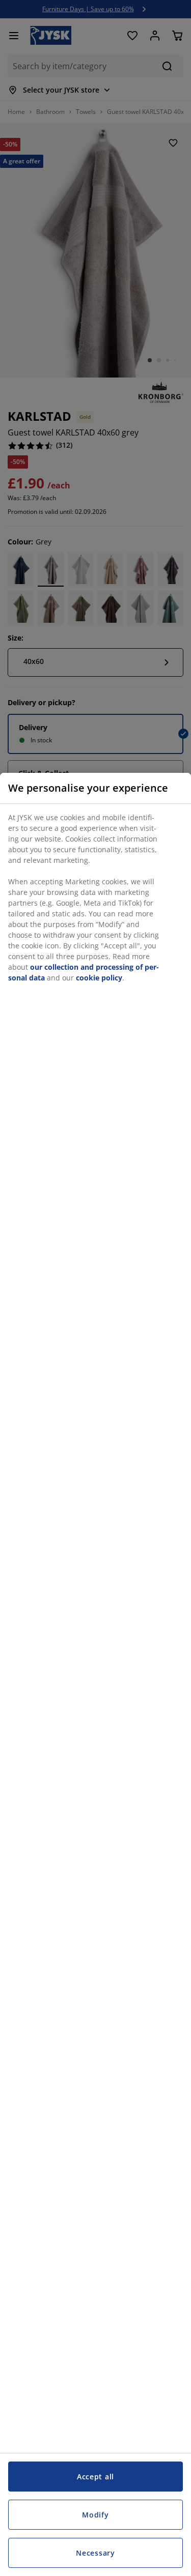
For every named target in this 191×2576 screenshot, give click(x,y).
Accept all (95, 2477)
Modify (95, 2515)
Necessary (95, 2553)
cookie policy (99, 978)
